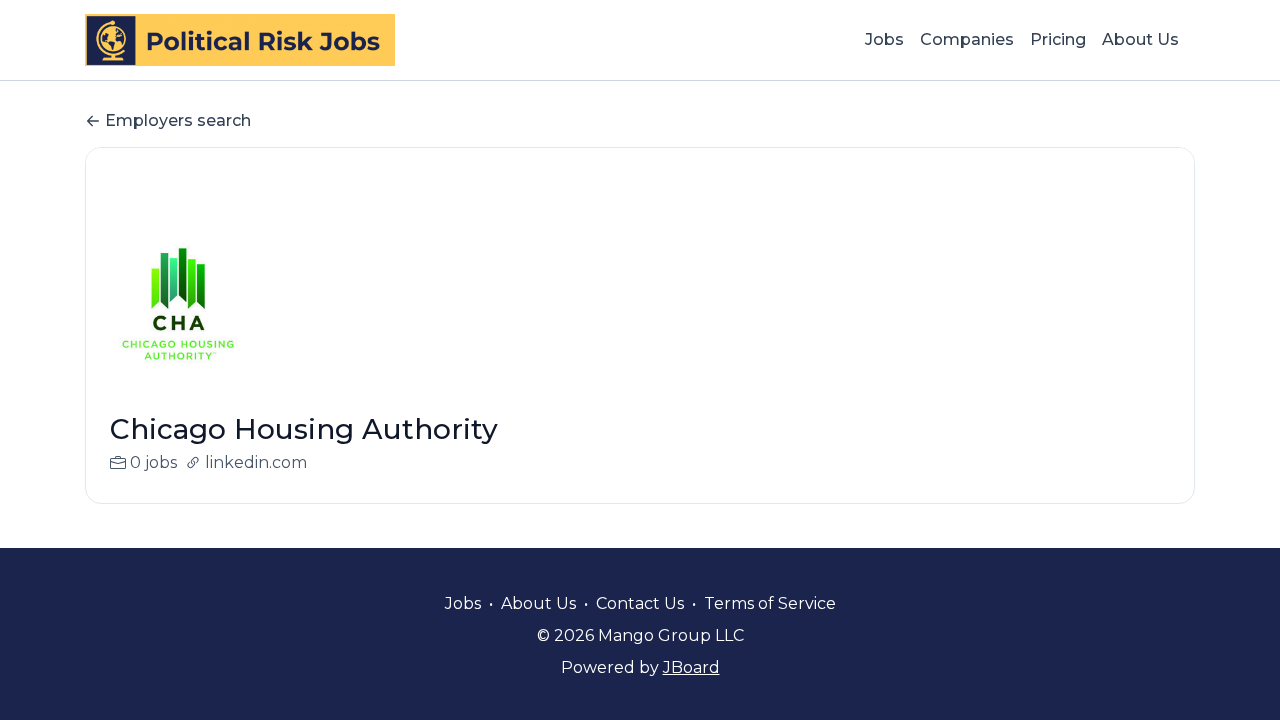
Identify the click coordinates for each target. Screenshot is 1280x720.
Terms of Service (770, 603)
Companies (967, 39)
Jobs (884, 39)
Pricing (1058, 39)
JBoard (691, 667)
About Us (1140, 39)
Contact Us (640, 603)
